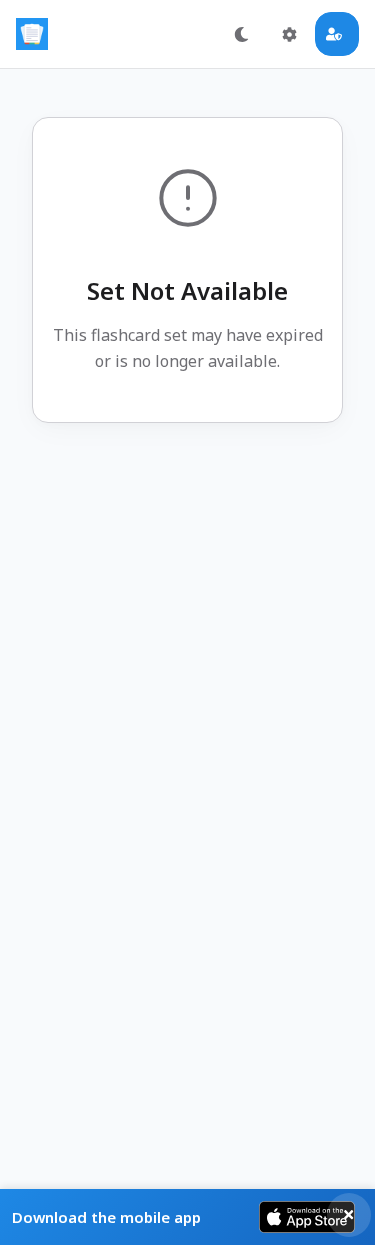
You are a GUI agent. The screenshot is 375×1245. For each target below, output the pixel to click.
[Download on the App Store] (307, 1217)
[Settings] (289, 34)
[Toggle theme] (241, 34)
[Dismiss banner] (349, 1215)
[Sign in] (337, 34)
